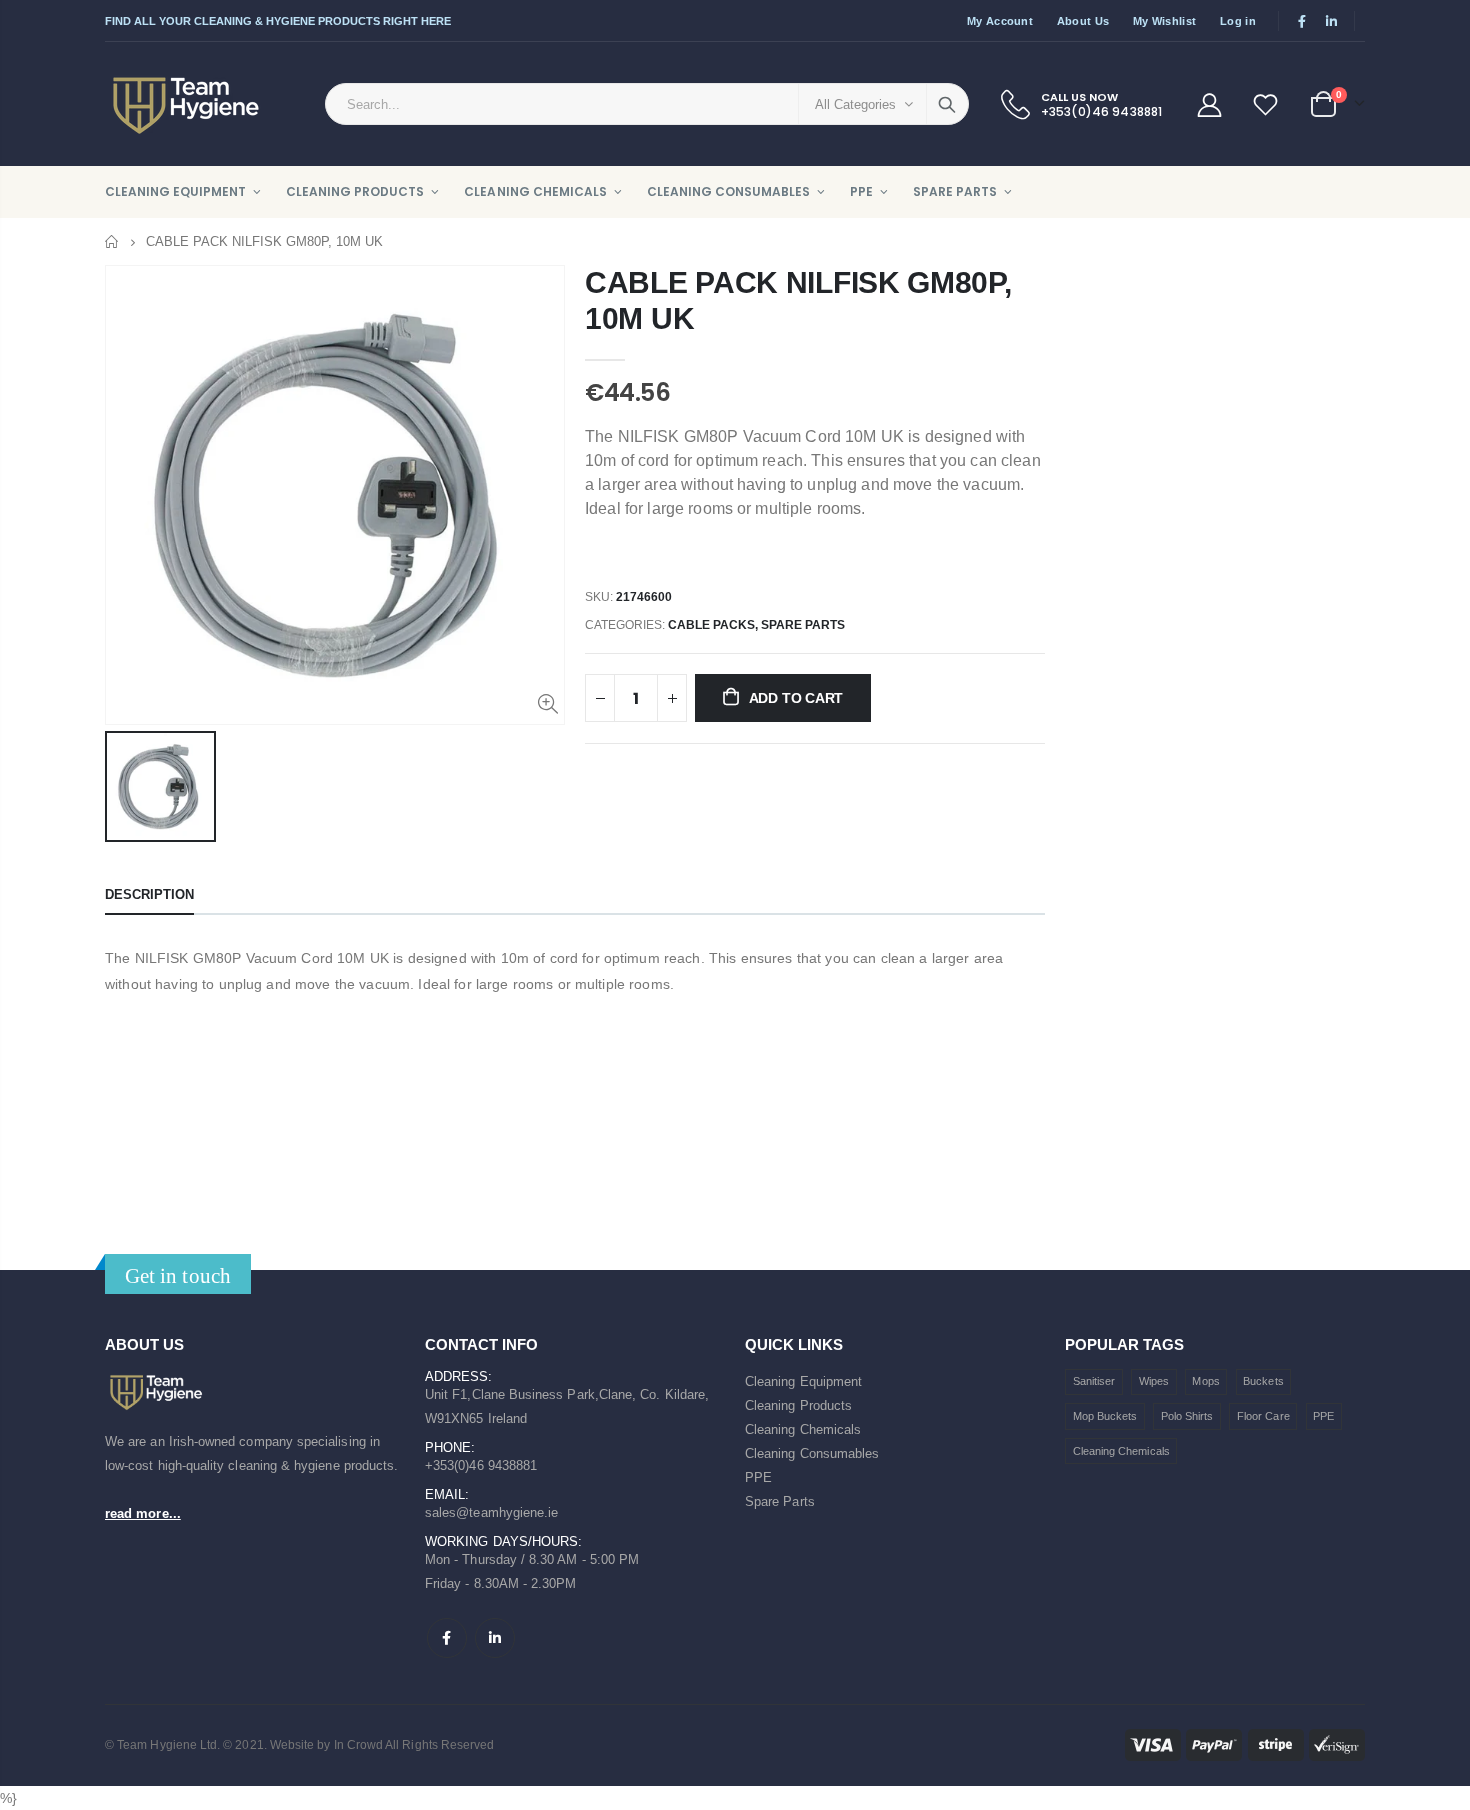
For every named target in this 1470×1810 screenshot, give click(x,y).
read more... (143, 1513)
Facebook (447, 1638)
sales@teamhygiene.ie (491, 1512)
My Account (1000, 21)
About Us (1083, 21)
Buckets (1263, 1381)
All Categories (855, 104)
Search (947, 104)
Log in (1238, 21)
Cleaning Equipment (803, 1381)
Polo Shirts (1187, 1416)
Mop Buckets (1105, 1416)
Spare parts (803, 625)
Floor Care (1263, 1416)
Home (112, 241)
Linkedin (495, 1638)
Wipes (1154, 1381)
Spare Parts (780, 1501)
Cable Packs (711, 625)
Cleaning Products (798, 1405)
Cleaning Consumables (812, 1453)
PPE (758, 1477)
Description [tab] (149, 894)
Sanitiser (1094, 1381)
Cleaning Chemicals (803, 1429)
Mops (1205, 1381)
